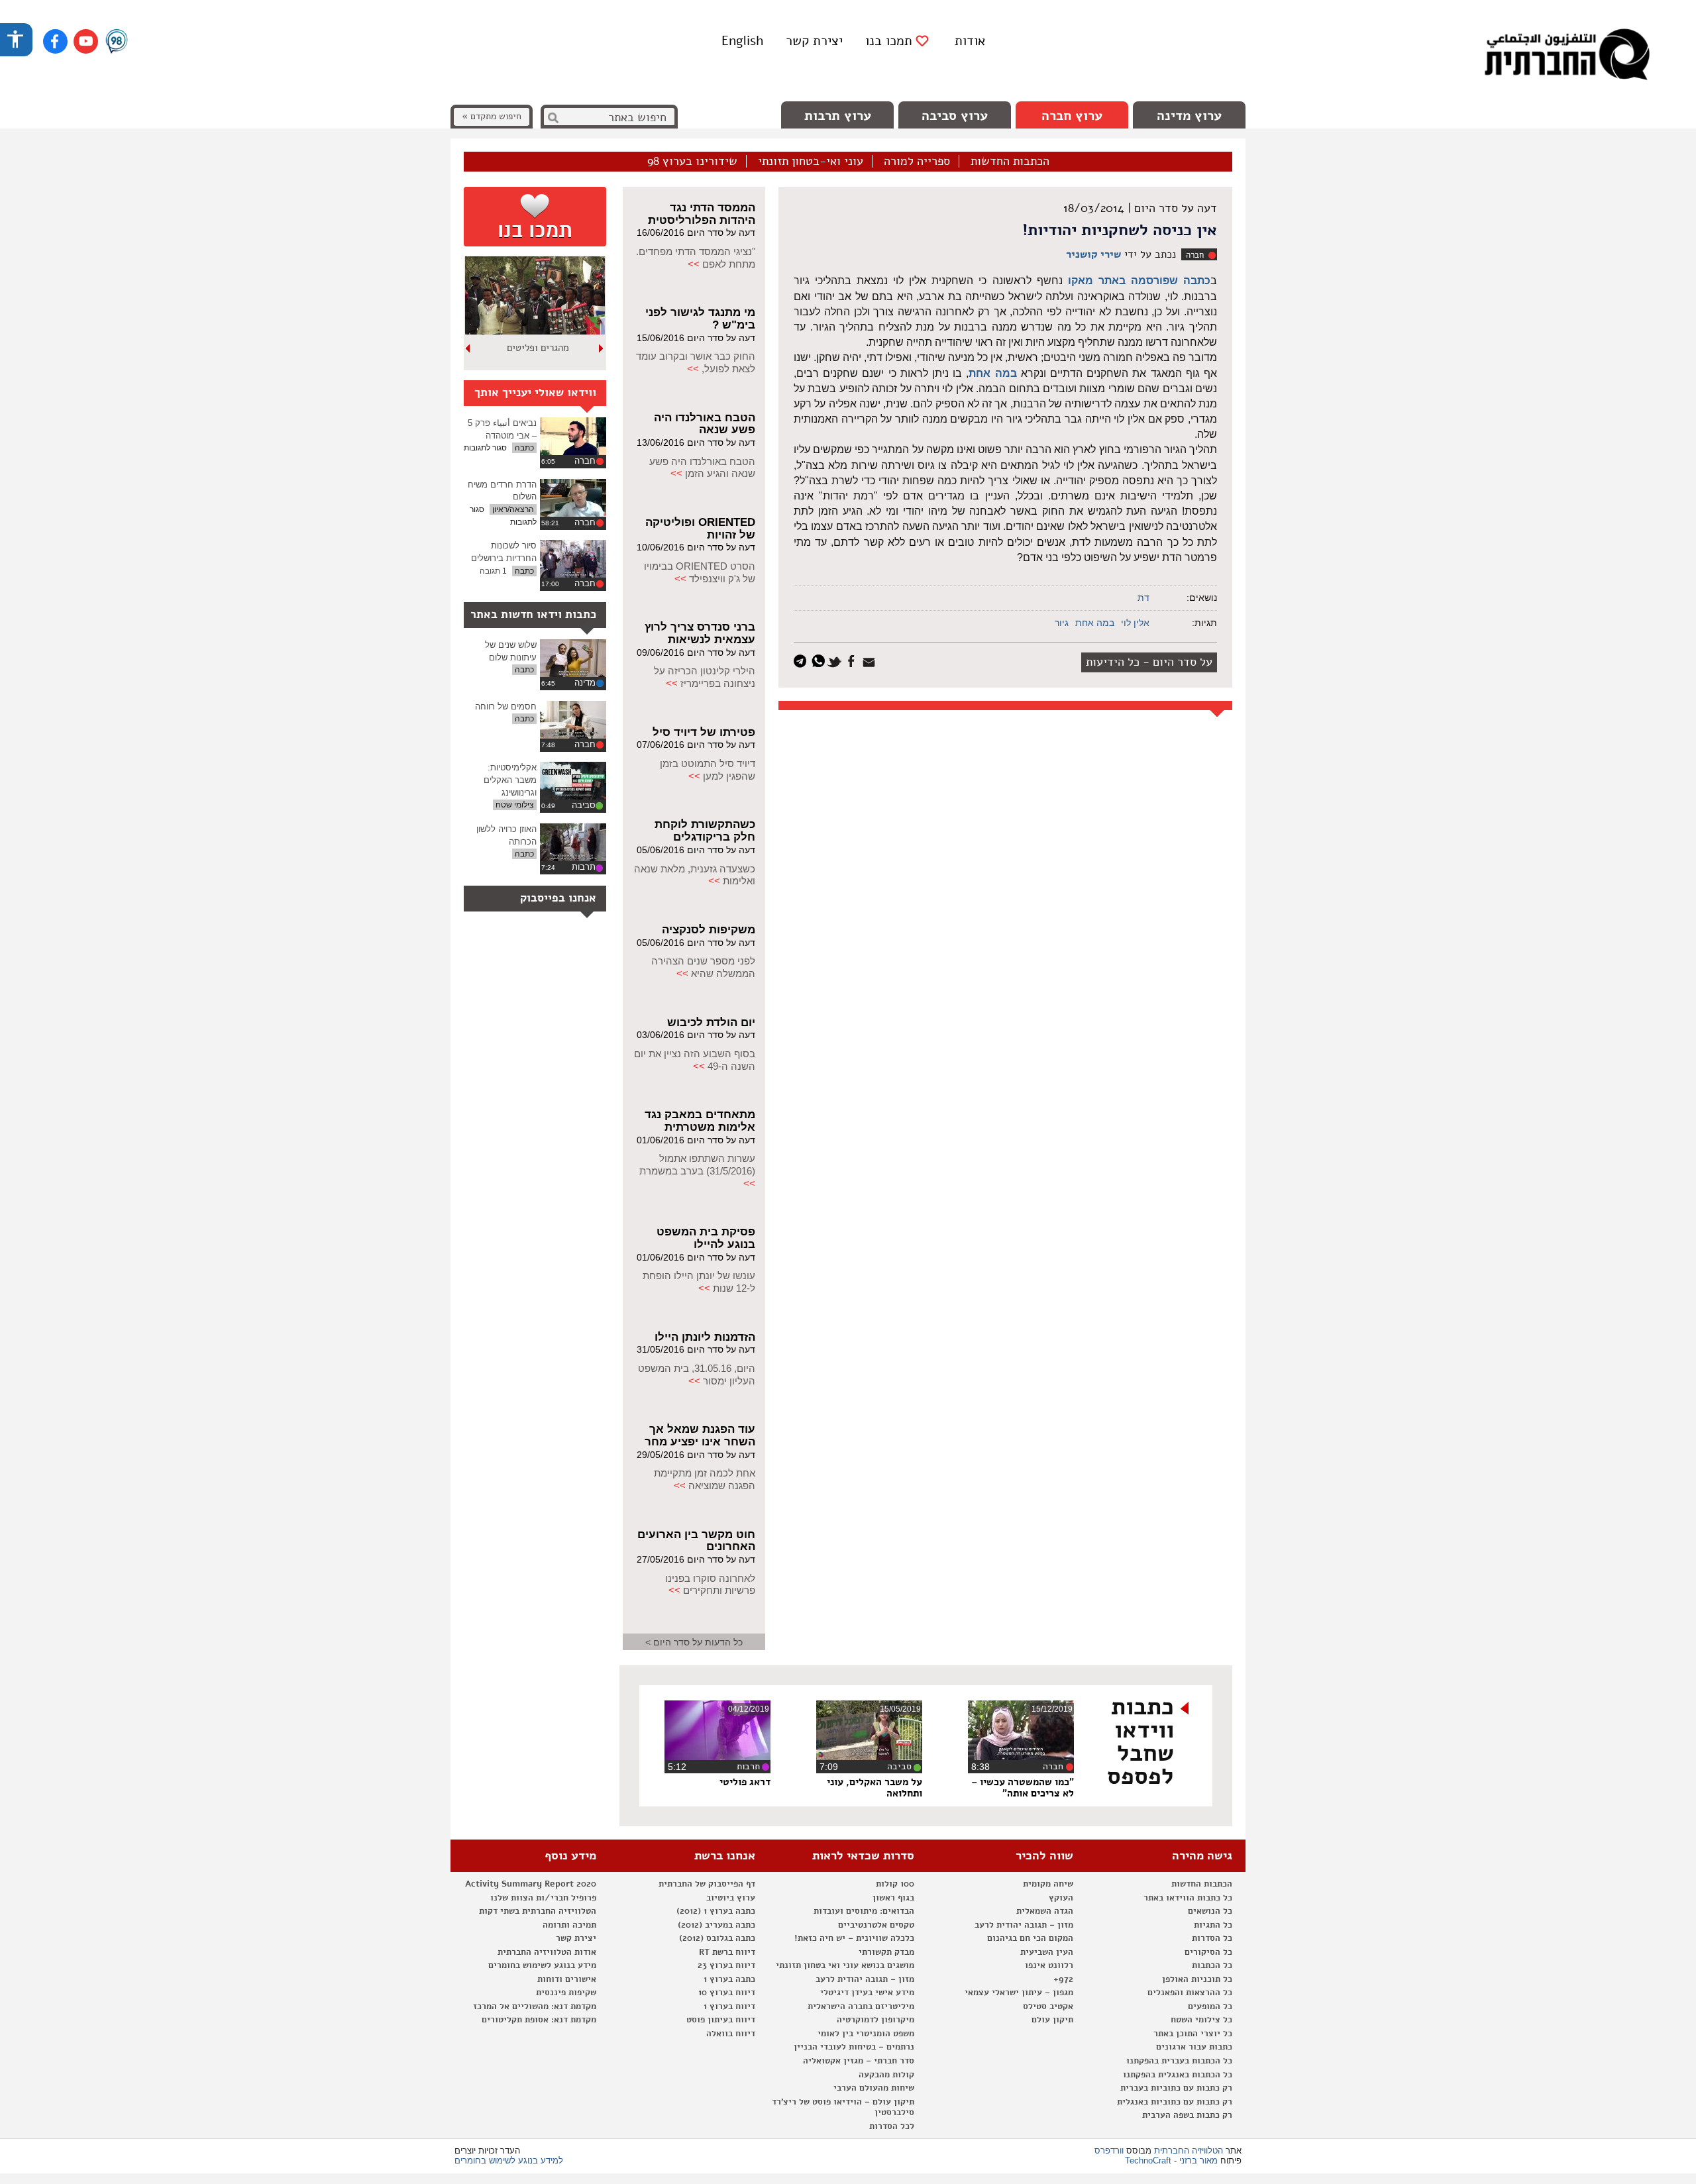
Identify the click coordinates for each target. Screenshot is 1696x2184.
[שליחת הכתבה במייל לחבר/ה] (871, 660)
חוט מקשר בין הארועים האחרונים (696, 1541)
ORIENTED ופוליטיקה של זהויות (700, 529)
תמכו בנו (889, 41)
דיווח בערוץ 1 (729, 2006)
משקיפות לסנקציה (709, 930)
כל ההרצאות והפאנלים (1190, 1993)
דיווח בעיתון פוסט (721, 2020)
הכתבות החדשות (1010, 162)
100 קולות (895, 1884)
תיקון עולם (1052, 2020)
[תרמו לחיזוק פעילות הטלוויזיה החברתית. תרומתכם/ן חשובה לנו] (535, 217)
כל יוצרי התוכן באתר (1193, 2034)
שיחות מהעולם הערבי (874, 2088)
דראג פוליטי (745, 1782)
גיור (1062, 623)
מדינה (585, 683)
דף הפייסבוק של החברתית (707, 1884)
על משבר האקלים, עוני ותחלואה (874, 1788)
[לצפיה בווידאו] (573, 436)
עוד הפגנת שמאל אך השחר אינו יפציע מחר (700, 1435)
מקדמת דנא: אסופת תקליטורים (539, 2020)
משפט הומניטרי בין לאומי (866, 2034)
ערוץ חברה (1072, 116)
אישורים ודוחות (567, 1979)
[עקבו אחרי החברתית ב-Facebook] (55, 41)
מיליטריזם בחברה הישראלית (861, 2006)
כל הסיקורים (1208, 1952)
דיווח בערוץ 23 (726, 1965)
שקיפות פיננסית (566, 1993)
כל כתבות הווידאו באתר (1188, 1898)
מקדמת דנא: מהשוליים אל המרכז (535, 2006)
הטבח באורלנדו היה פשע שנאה (705, 424)
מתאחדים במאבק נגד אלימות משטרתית (700, 1121)
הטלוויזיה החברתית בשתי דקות (538, 1911)
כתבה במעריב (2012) (716, 1925)
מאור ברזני (1198, 2160)
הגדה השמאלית (1045, 1911)
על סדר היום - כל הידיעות (1149, 662)
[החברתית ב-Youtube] (86, 41)
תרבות (584, 867)
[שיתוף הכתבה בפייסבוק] (853, 660)
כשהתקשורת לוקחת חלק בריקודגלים (705, 831)
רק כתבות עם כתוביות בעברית (1176, 2088)
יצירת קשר (814, 41)
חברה (1195, 255)
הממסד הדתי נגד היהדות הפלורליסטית (702, 214)
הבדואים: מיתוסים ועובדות (864, 1911)
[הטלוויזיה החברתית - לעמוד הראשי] (1567, 56)
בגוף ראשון (893, 1898)
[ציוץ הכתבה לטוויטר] (836, 660)
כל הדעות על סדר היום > (694, 1642)
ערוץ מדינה (1189, 116)
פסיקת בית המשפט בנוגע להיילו (706, 1238)
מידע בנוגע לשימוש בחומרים (542, 1965)
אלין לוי (1135, 623)
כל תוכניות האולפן (1197, 1979)
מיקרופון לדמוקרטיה (875, 2020)
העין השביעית (1047, 1952)
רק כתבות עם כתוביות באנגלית (1175, 2102)
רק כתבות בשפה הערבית (1187, 2115)
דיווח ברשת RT (727, 1952)
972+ (1063, 1979)
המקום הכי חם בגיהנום (1030, 1938)
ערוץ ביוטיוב (731, 1898)
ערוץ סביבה (955, 116)
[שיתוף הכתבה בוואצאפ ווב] (820, 660)
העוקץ (1061, 1898)
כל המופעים (1210, 2006)
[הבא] (468, 348)
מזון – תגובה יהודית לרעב (1024, 1925)
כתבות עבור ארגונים (1194, 2047)
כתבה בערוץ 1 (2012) (716, 1911)
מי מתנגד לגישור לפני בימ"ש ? (700, 319)
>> (694, 264)
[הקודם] (602, 348)
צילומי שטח (515, 805)
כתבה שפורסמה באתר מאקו (1139, 281)
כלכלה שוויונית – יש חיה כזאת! (854, 1938)
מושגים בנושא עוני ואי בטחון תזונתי (845, 1965)
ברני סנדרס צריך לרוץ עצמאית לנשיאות (700, 633)
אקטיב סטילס (1048, 2006)
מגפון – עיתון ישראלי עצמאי (1019, 1993)
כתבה (524, 448)
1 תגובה (493, 571)
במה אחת (992, 373)
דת (1143, 598)
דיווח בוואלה (731, 2034)
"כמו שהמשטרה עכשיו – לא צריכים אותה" (1023, 1788)
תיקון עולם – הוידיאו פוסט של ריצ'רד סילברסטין (843, 2107)
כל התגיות (1213, 1925)
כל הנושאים (1210, 1911)
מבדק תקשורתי (886, 1952)
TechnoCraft (1148, 2160)
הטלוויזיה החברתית (1189, 2151)
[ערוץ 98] (117, 42)
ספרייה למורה (917, 162)
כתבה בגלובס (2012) (717, 1938)
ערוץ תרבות (838, 116)
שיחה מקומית (1048, 1884)
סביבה (584, 805)
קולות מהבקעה (886, 2075)
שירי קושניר (1093, 254)
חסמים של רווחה (506, 706)
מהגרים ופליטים (538, 348)
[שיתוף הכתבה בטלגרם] (803, 660)
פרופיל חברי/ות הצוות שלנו (543, 1898)
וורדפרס (1109, 2151)
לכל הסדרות (892, 2126)
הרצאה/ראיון (513, 509)
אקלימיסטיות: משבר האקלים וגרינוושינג (510, 780)
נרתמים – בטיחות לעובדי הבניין (854, 2047)
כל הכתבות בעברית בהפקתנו (1179, 2061)
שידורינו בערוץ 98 (692, 162)
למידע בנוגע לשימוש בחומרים (509, 2160)
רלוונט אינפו (1049, 1965)
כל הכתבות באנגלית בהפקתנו (1178, 2075)
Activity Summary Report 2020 (531, 1884)
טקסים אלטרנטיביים (876, 1925)
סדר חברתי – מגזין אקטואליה (859, 2061)
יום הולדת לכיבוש (711, 1022)
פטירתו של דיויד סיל (704, 732)
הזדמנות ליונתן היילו (705, 1337)
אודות (970, 41)
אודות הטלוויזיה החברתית (547, 1952)
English (742, 41)
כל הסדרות (1212, 1938)
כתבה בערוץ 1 (729, 1979)
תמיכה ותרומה (569, 1925)
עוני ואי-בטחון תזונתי (811, 162)
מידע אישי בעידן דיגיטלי (867, 1993)
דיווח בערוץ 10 (727, 1993)
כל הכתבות (1212, 1965)
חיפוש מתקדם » (492, 116)
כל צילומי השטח (1201, 2020)
